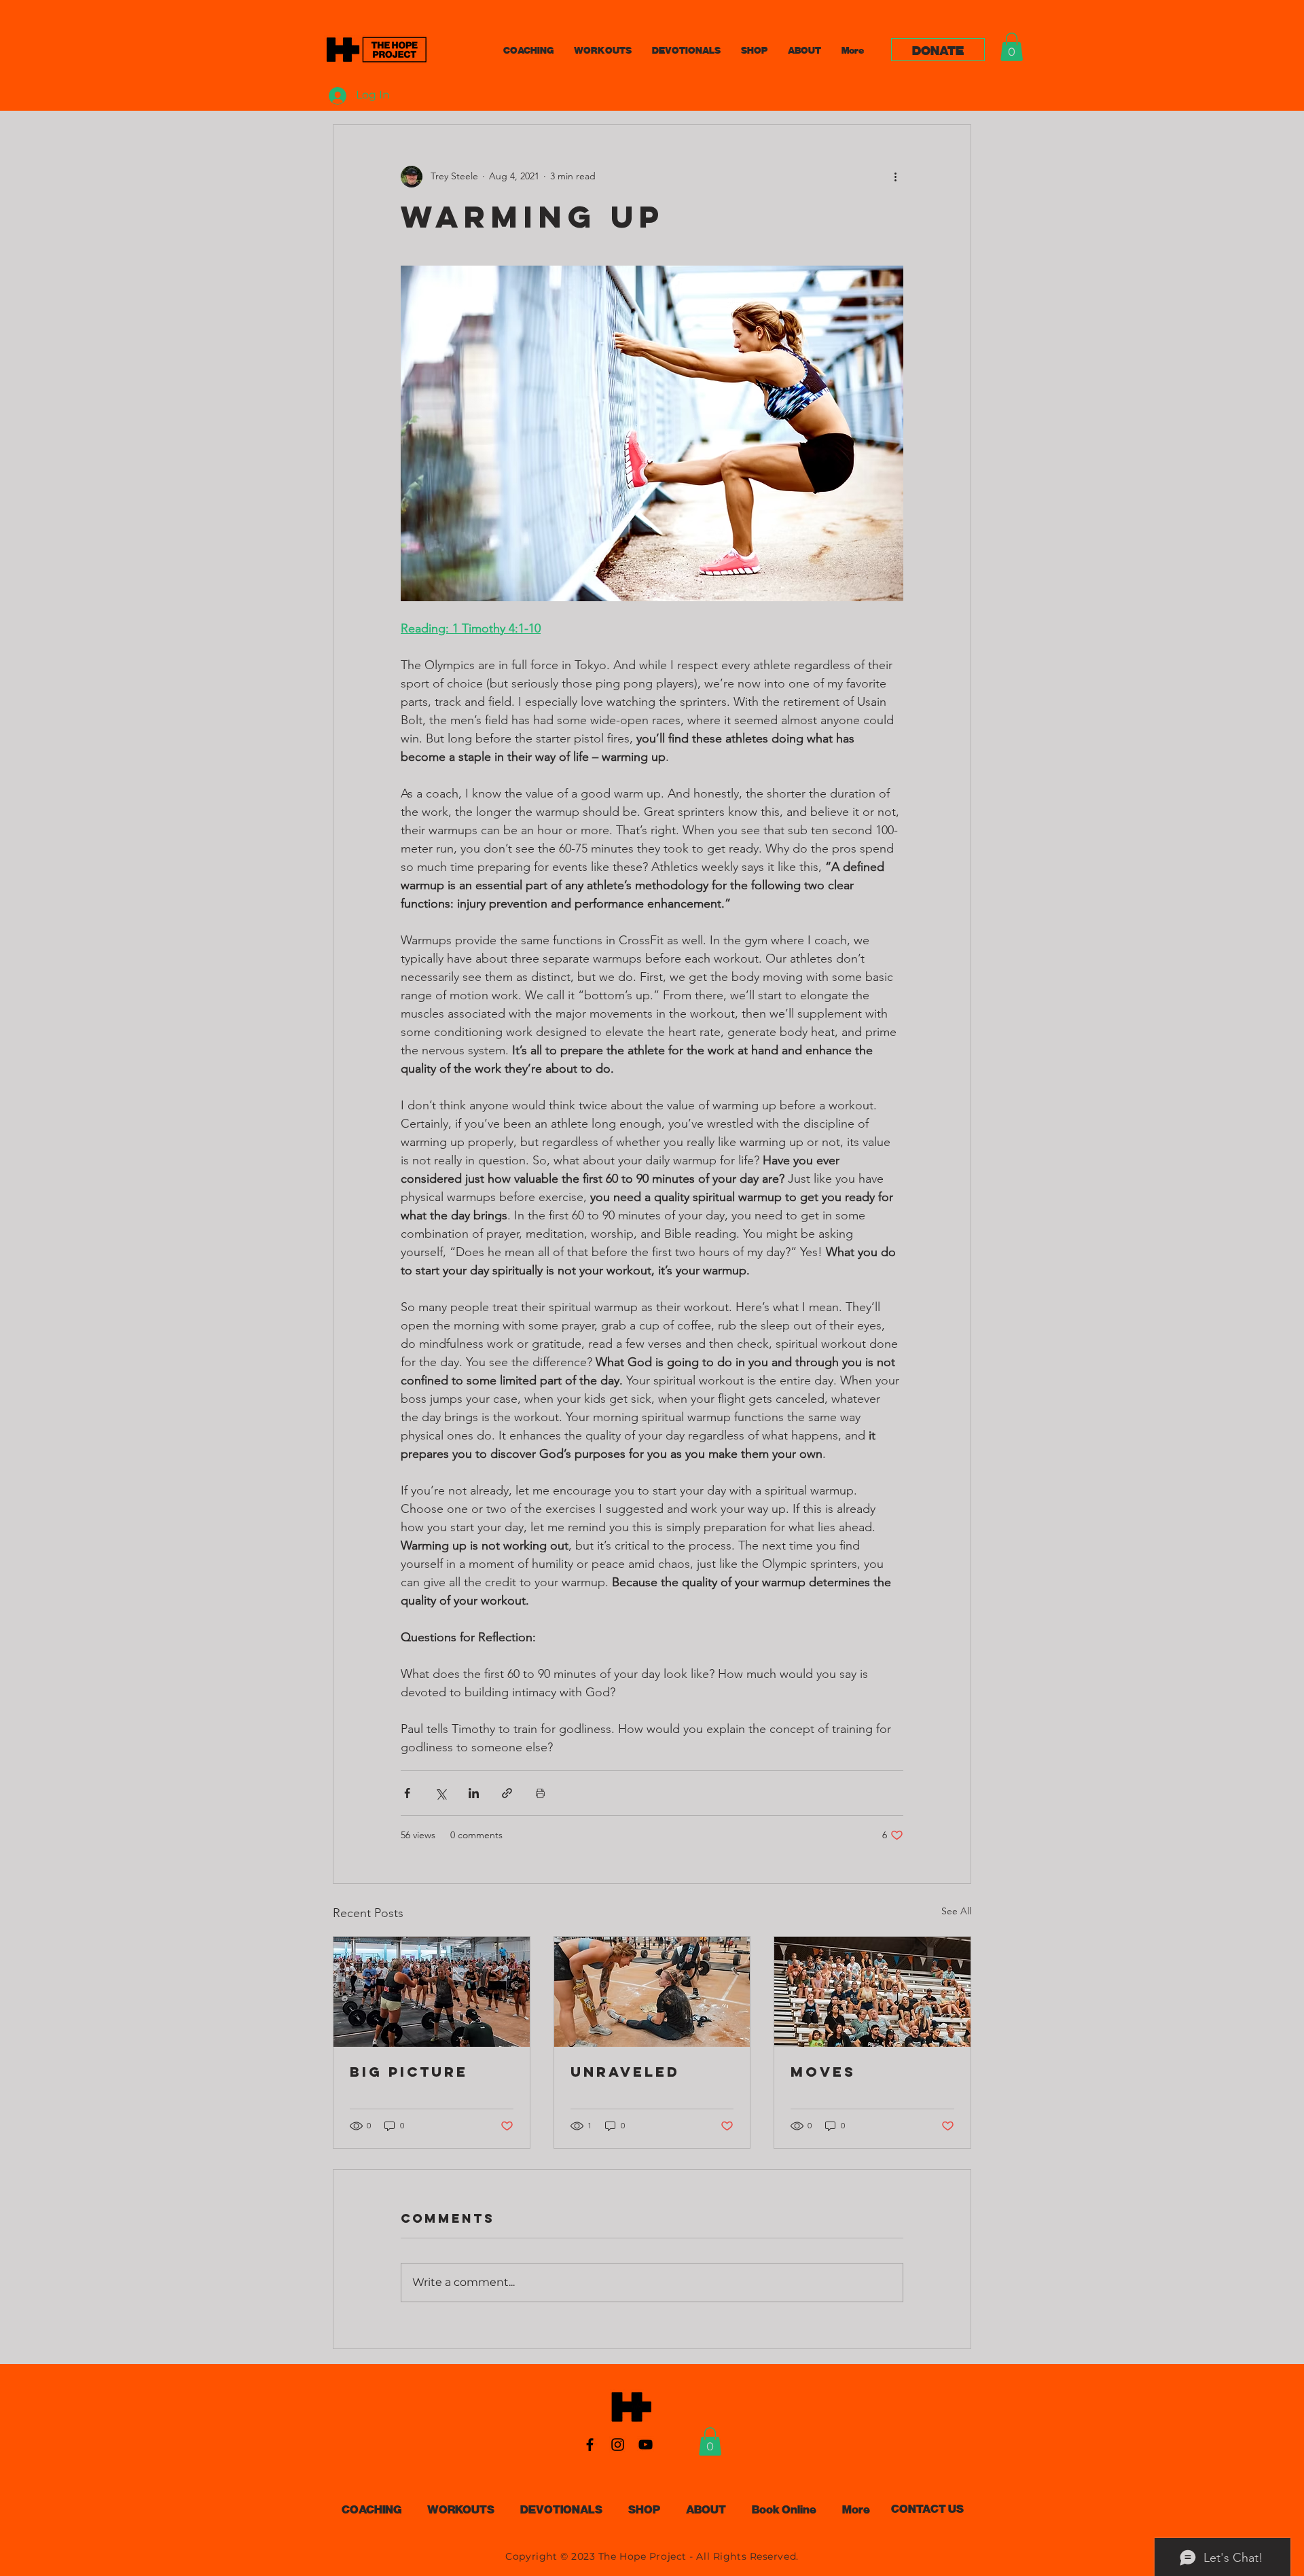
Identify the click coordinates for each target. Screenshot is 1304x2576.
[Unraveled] (652, 1992)
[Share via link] (507, 1793)
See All (956, 1911)
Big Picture (409, 2072)
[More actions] (895, 177)
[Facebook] (590, 2445)
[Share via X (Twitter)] (440, 1793)
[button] (1012, 47)
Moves (823, 2072)
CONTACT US (927, 2508)
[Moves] (872, 1992)
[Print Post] (540, 1793)
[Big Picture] (432, 1992)
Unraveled (625, 2072)
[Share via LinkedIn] (474, 1793)
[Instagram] (618, 2445)
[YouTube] (646, 2445)
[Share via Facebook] (407, 1793)
